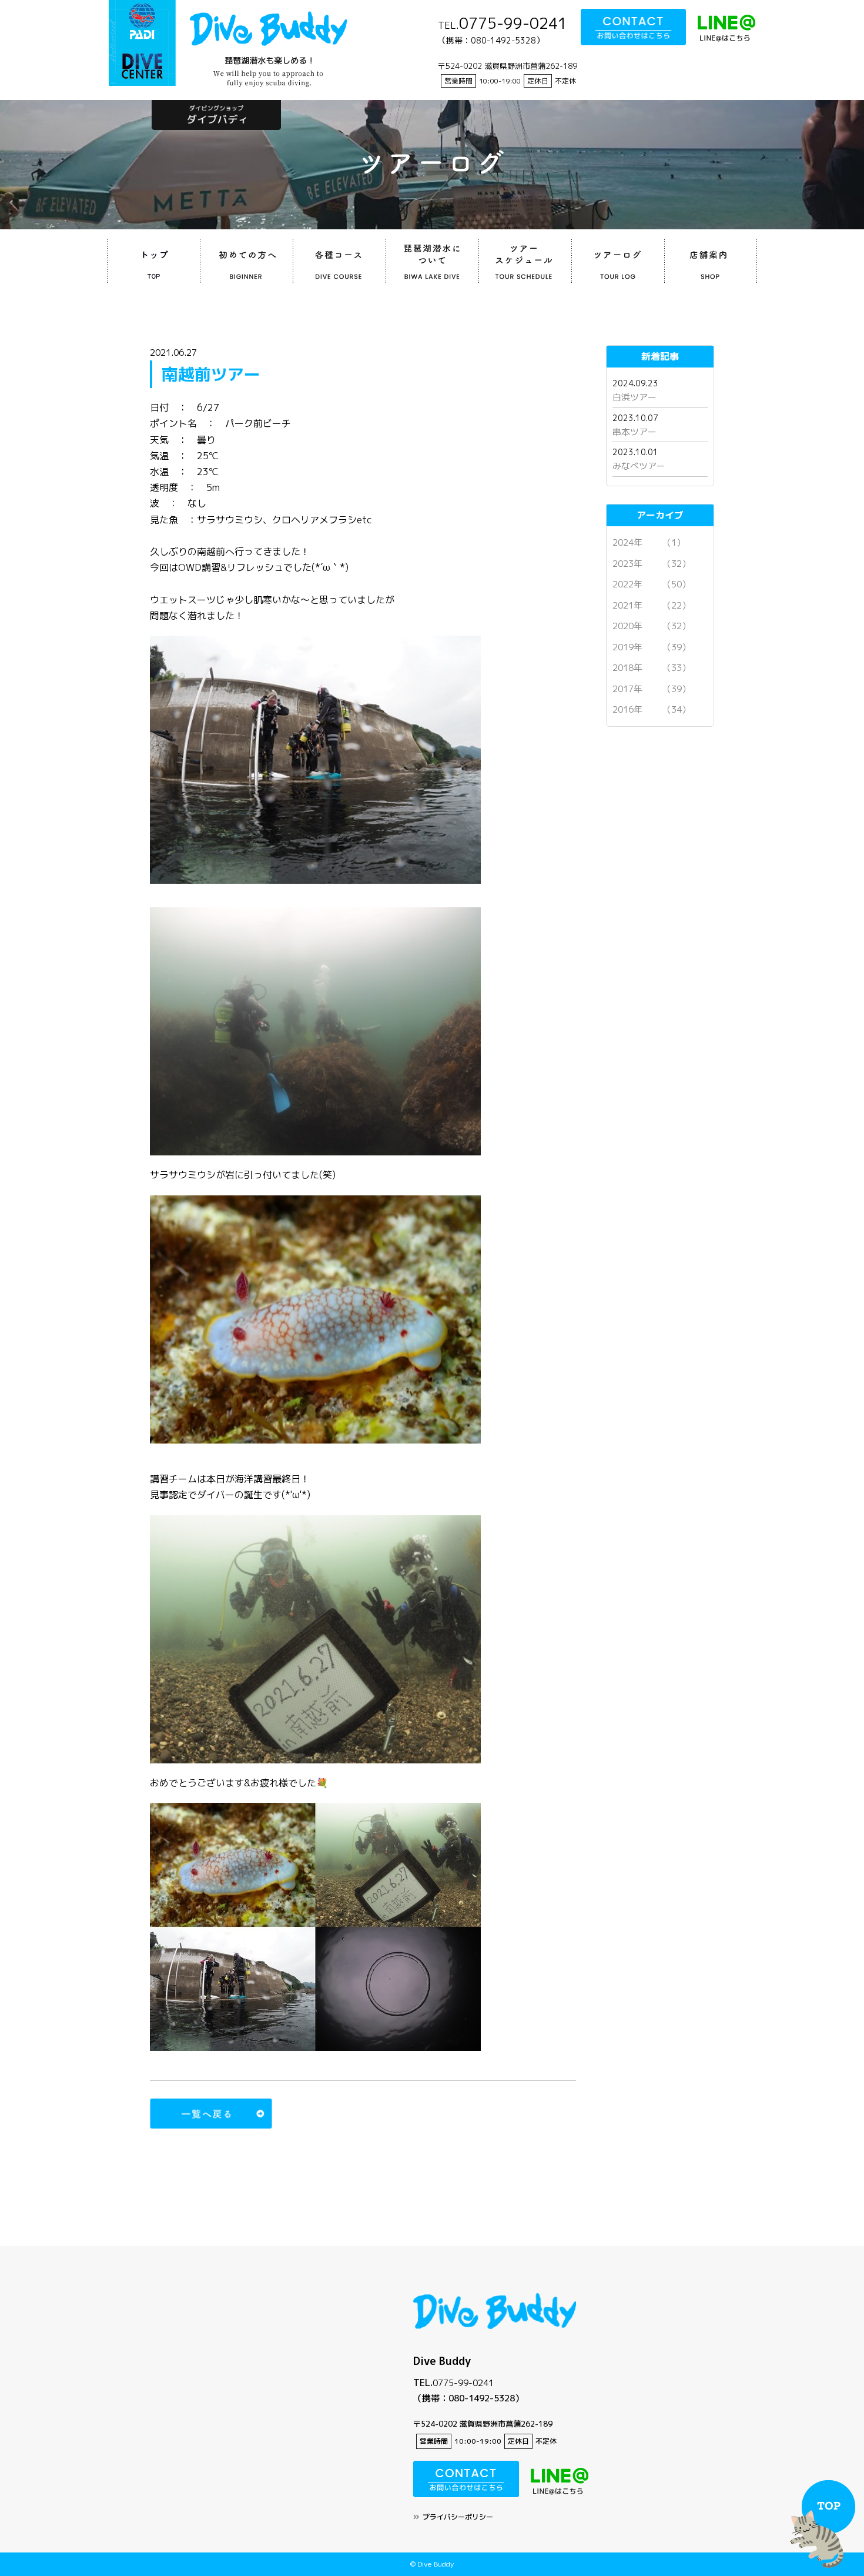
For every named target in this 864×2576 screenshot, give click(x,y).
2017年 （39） (652, 689)
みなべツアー (639, 466)
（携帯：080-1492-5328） (468, 2398)
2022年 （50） (652, 584)
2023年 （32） (652, 564)
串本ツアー (634, 432)
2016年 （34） (652, 709)
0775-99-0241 (463, 2383)
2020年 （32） (652, 626)
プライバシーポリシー (458, 2517)
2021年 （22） (652, 605)
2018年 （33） (652, 668)
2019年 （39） (652, 647)
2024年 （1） (649, 542)
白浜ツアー (634, 397)
